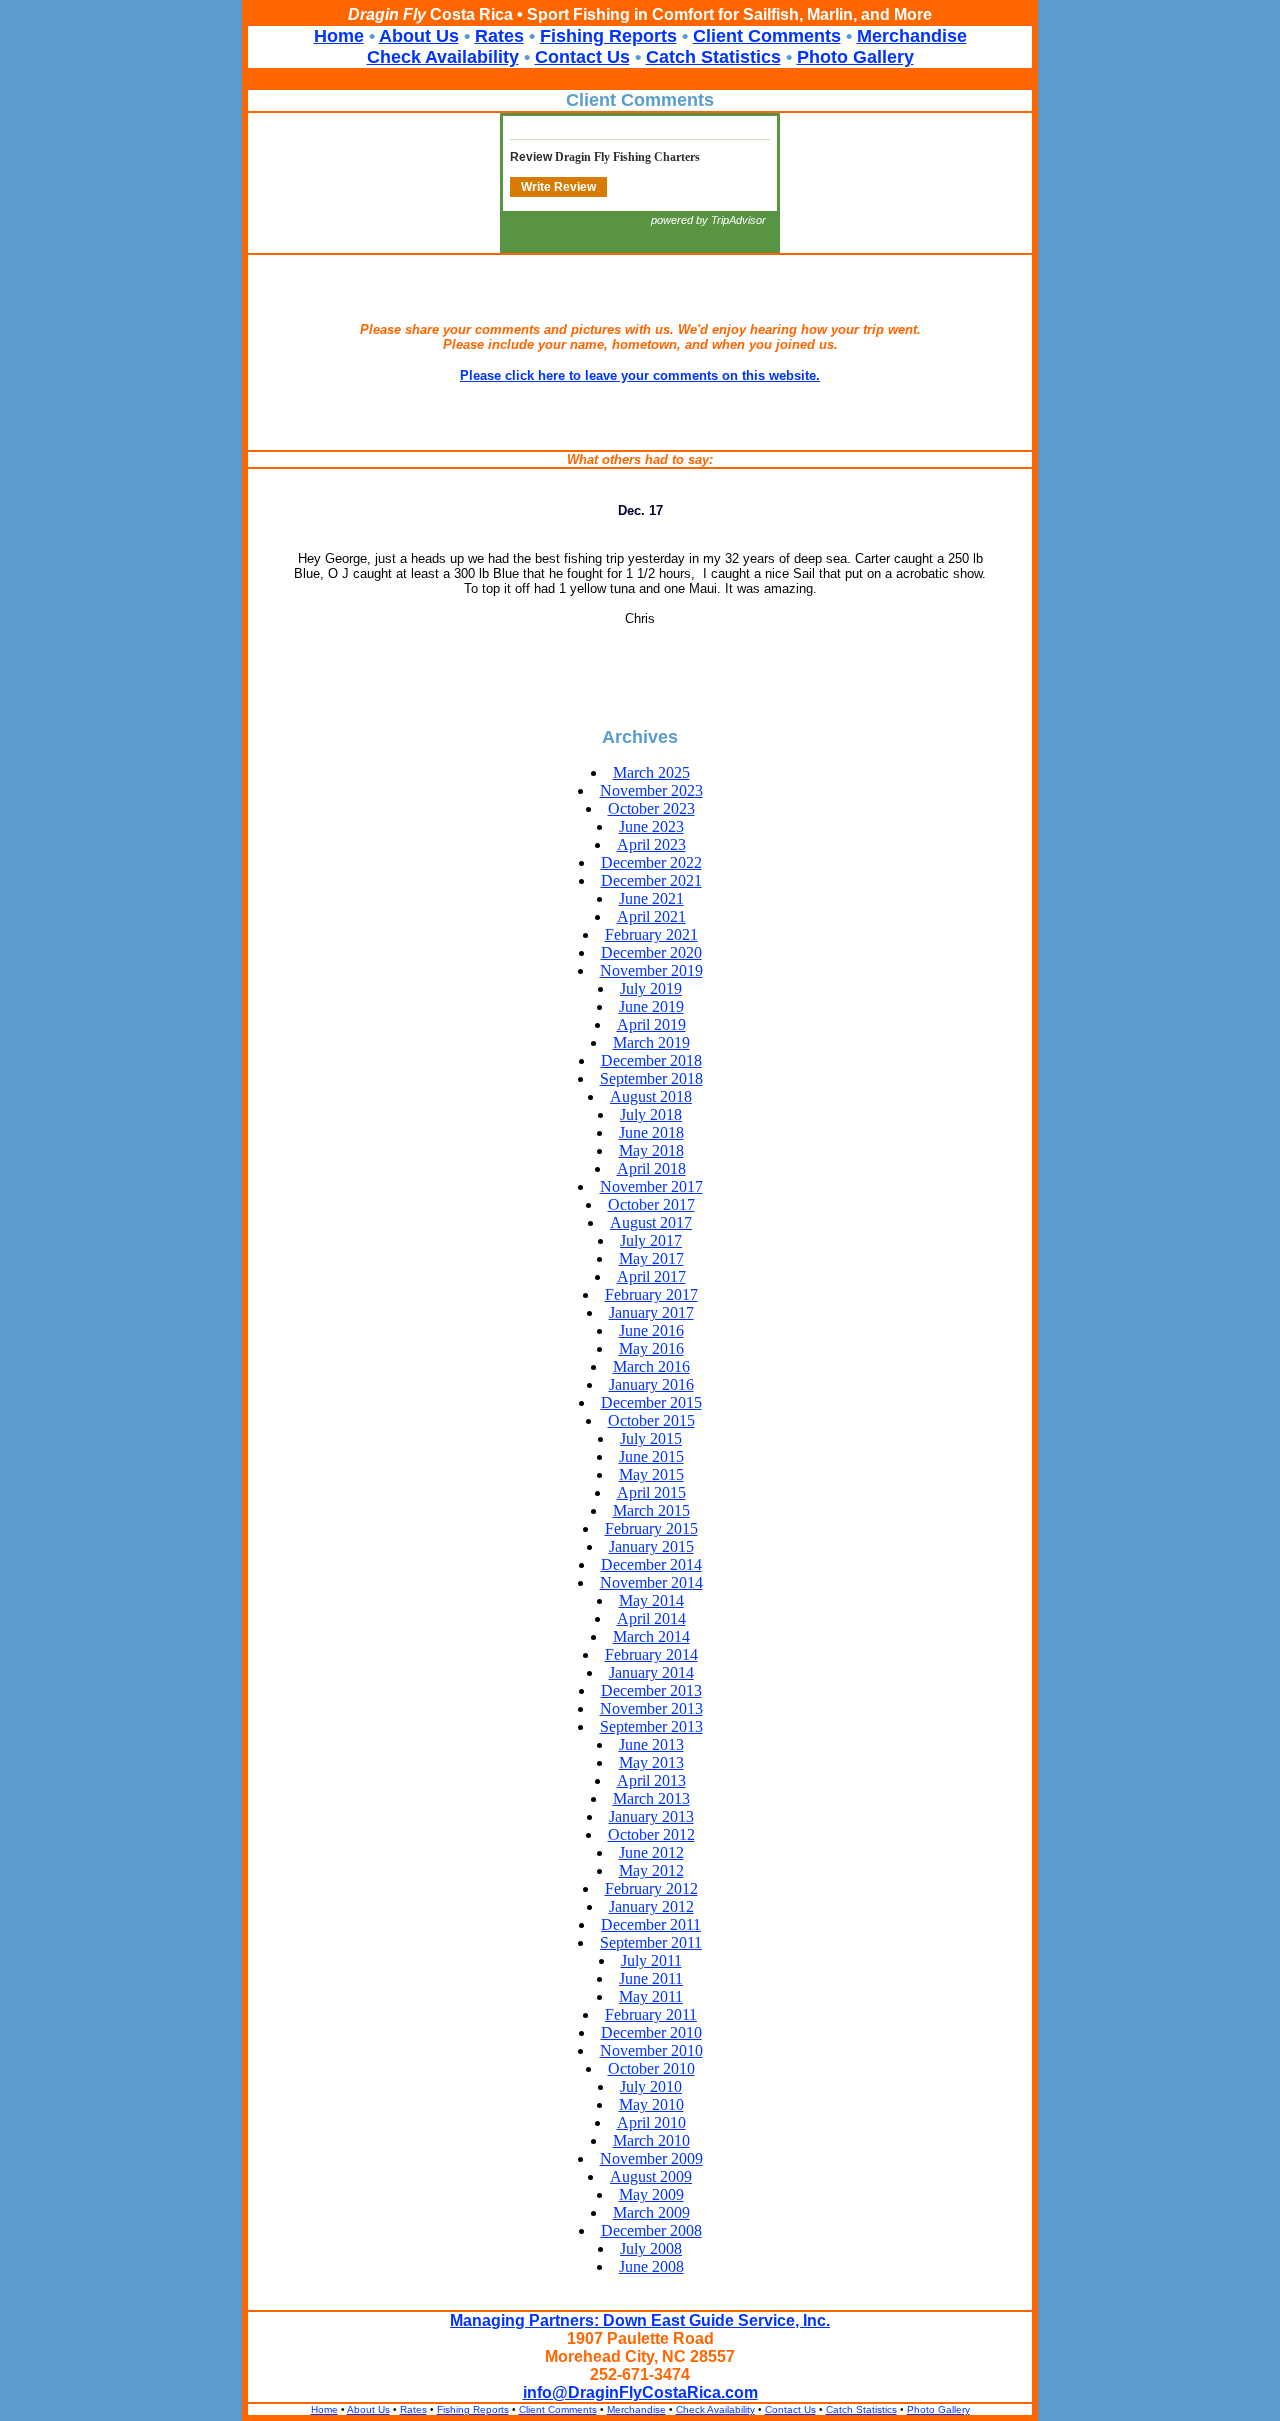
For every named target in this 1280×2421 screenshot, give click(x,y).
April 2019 (651, 1024)
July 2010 (651, 2086)
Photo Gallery (855, 57)
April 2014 (651, 1618)
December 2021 (651, 880)
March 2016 (651, 1366)
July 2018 (651, 1114)
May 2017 (651, 1258)
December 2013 (651, 1690)
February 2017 (651, 1294)
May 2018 (651, 1150)
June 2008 (651, 2266)
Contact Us (582, 57)
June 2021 (651, 898)
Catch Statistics (713, 57)
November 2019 (651, 970)
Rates (499, 36)
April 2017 (651, 1276)
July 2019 (651, 988)
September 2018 (651, 1078)
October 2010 (651, 2068)
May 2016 (651, 1348)
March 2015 (651, 1510)
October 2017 (651, 1204)
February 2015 (651, 1528)
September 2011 (651, 1942)
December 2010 (651, 2032)
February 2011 (651, 2014)
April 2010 (651, 2122)
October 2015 (651, 1420)
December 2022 (651, 862)
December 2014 (651, 1564)
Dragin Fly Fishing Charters (627, 157)
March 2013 (651, 1798)
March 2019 (651, 1042)
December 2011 (651, 1924)
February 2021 (651, 934)
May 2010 (651, 2104)
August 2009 (651, 2176)
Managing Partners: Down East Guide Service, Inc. (640, 2320)
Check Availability (443, 57)
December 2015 (651, 1402)
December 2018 (651, 1060)
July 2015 (651, 1438)
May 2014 (651, 1600)
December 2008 (651, 2230)
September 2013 (651, 1726)
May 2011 (651, 1996)
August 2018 (651, 1096)
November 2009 (651, 2158)
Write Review (558, 187)
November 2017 (651, 1186)
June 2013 (651, 1744)
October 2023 (651, 808)
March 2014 (651, 1636)
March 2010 (651, 2140)
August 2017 (651, 1222)
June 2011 (651, 1978)
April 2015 (651, 1492)
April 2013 (651, 1780)
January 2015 (651, 1546)
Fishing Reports (608, 36)
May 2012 (651, 1870)
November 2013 (651, 1708)
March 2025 (651, 772)
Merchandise (912, 36)
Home (339, 36)
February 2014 (651, 1654)
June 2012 (651, 1852)
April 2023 (651, 844)
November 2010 (651, 2050)
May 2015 (651, 1474)
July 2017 (651, 1240)
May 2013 (651, 1762)
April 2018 (651, 1168)
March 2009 (651, 2212)
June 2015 (651, 1456)
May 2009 (651, 2194)
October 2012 (651, 1834)
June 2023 (651, 826)
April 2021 (651, 916)
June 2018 (651, 1132)
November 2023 (651, 790)
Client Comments (767, 36)
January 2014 (651, 1672)
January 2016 (651, 1384)
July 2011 (651, 1960)
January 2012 (651, 1906)
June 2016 (651, 1330)
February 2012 (651, 1888)
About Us (419, 36)
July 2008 (651, 2248)
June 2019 (651, 1006)
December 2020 (651, 952)
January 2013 (651, 1816)
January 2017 (651, 1312)
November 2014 (651, 1582)
